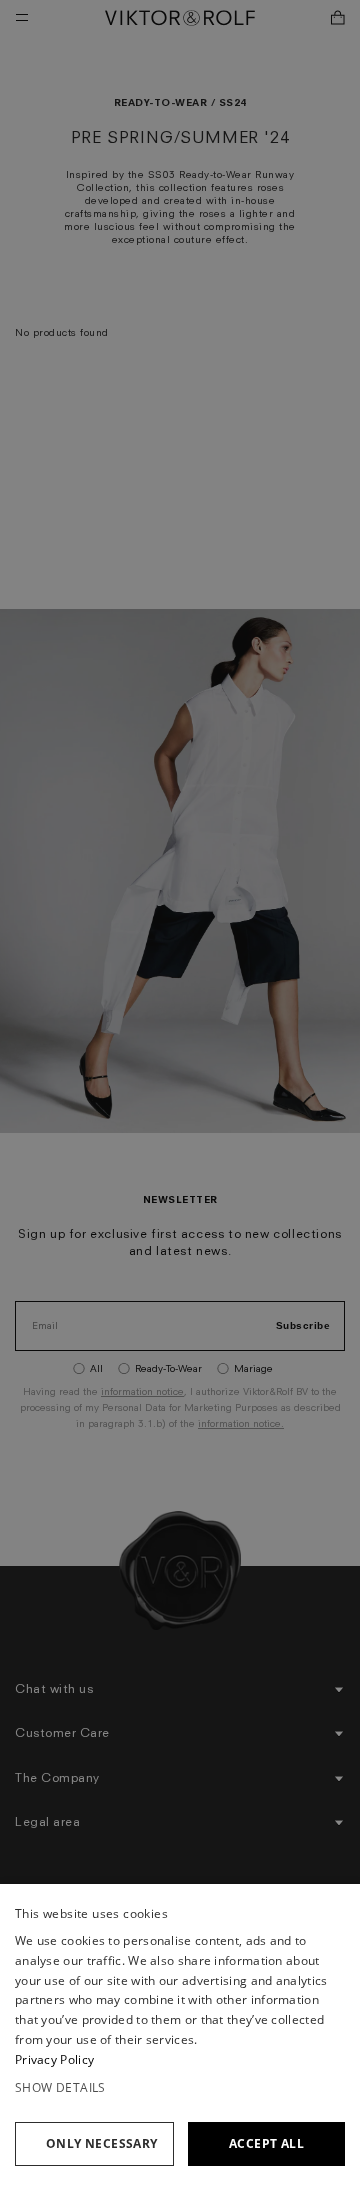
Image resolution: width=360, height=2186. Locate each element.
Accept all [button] (266, 2143)
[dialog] (180, 2035)
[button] (180, 2088)
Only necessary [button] (102, 2143)
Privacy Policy (54, 2059)
